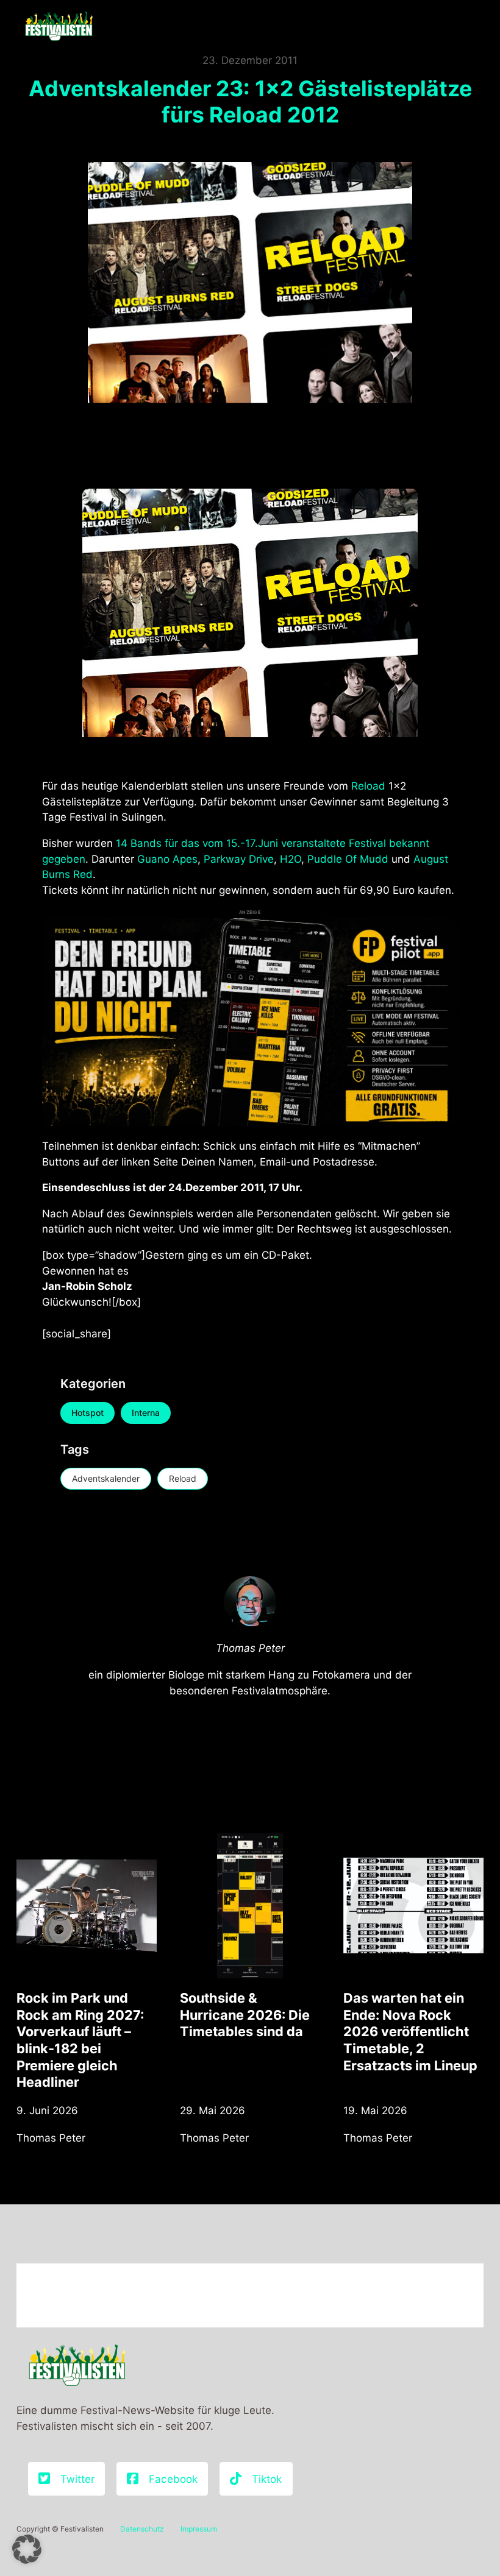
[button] (27, 2549)
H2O (291, 859)
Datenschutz (142, 2529)
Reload (370, 786)
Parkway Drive (239, 859)
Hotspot (87, 1413)
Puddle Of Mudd (348, 859)
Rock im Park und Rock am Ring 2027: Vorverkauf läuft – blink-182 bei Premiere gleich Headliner (80, 2040)
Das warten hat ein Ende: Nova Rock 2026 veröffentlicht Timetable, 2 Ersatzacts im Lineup (410, 2032)
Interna (146, 1413)
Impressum (199, 2529)
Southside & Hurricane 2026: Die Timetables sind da (245, 2015)
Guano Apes (167, 859)
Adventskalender (106, 1478)
